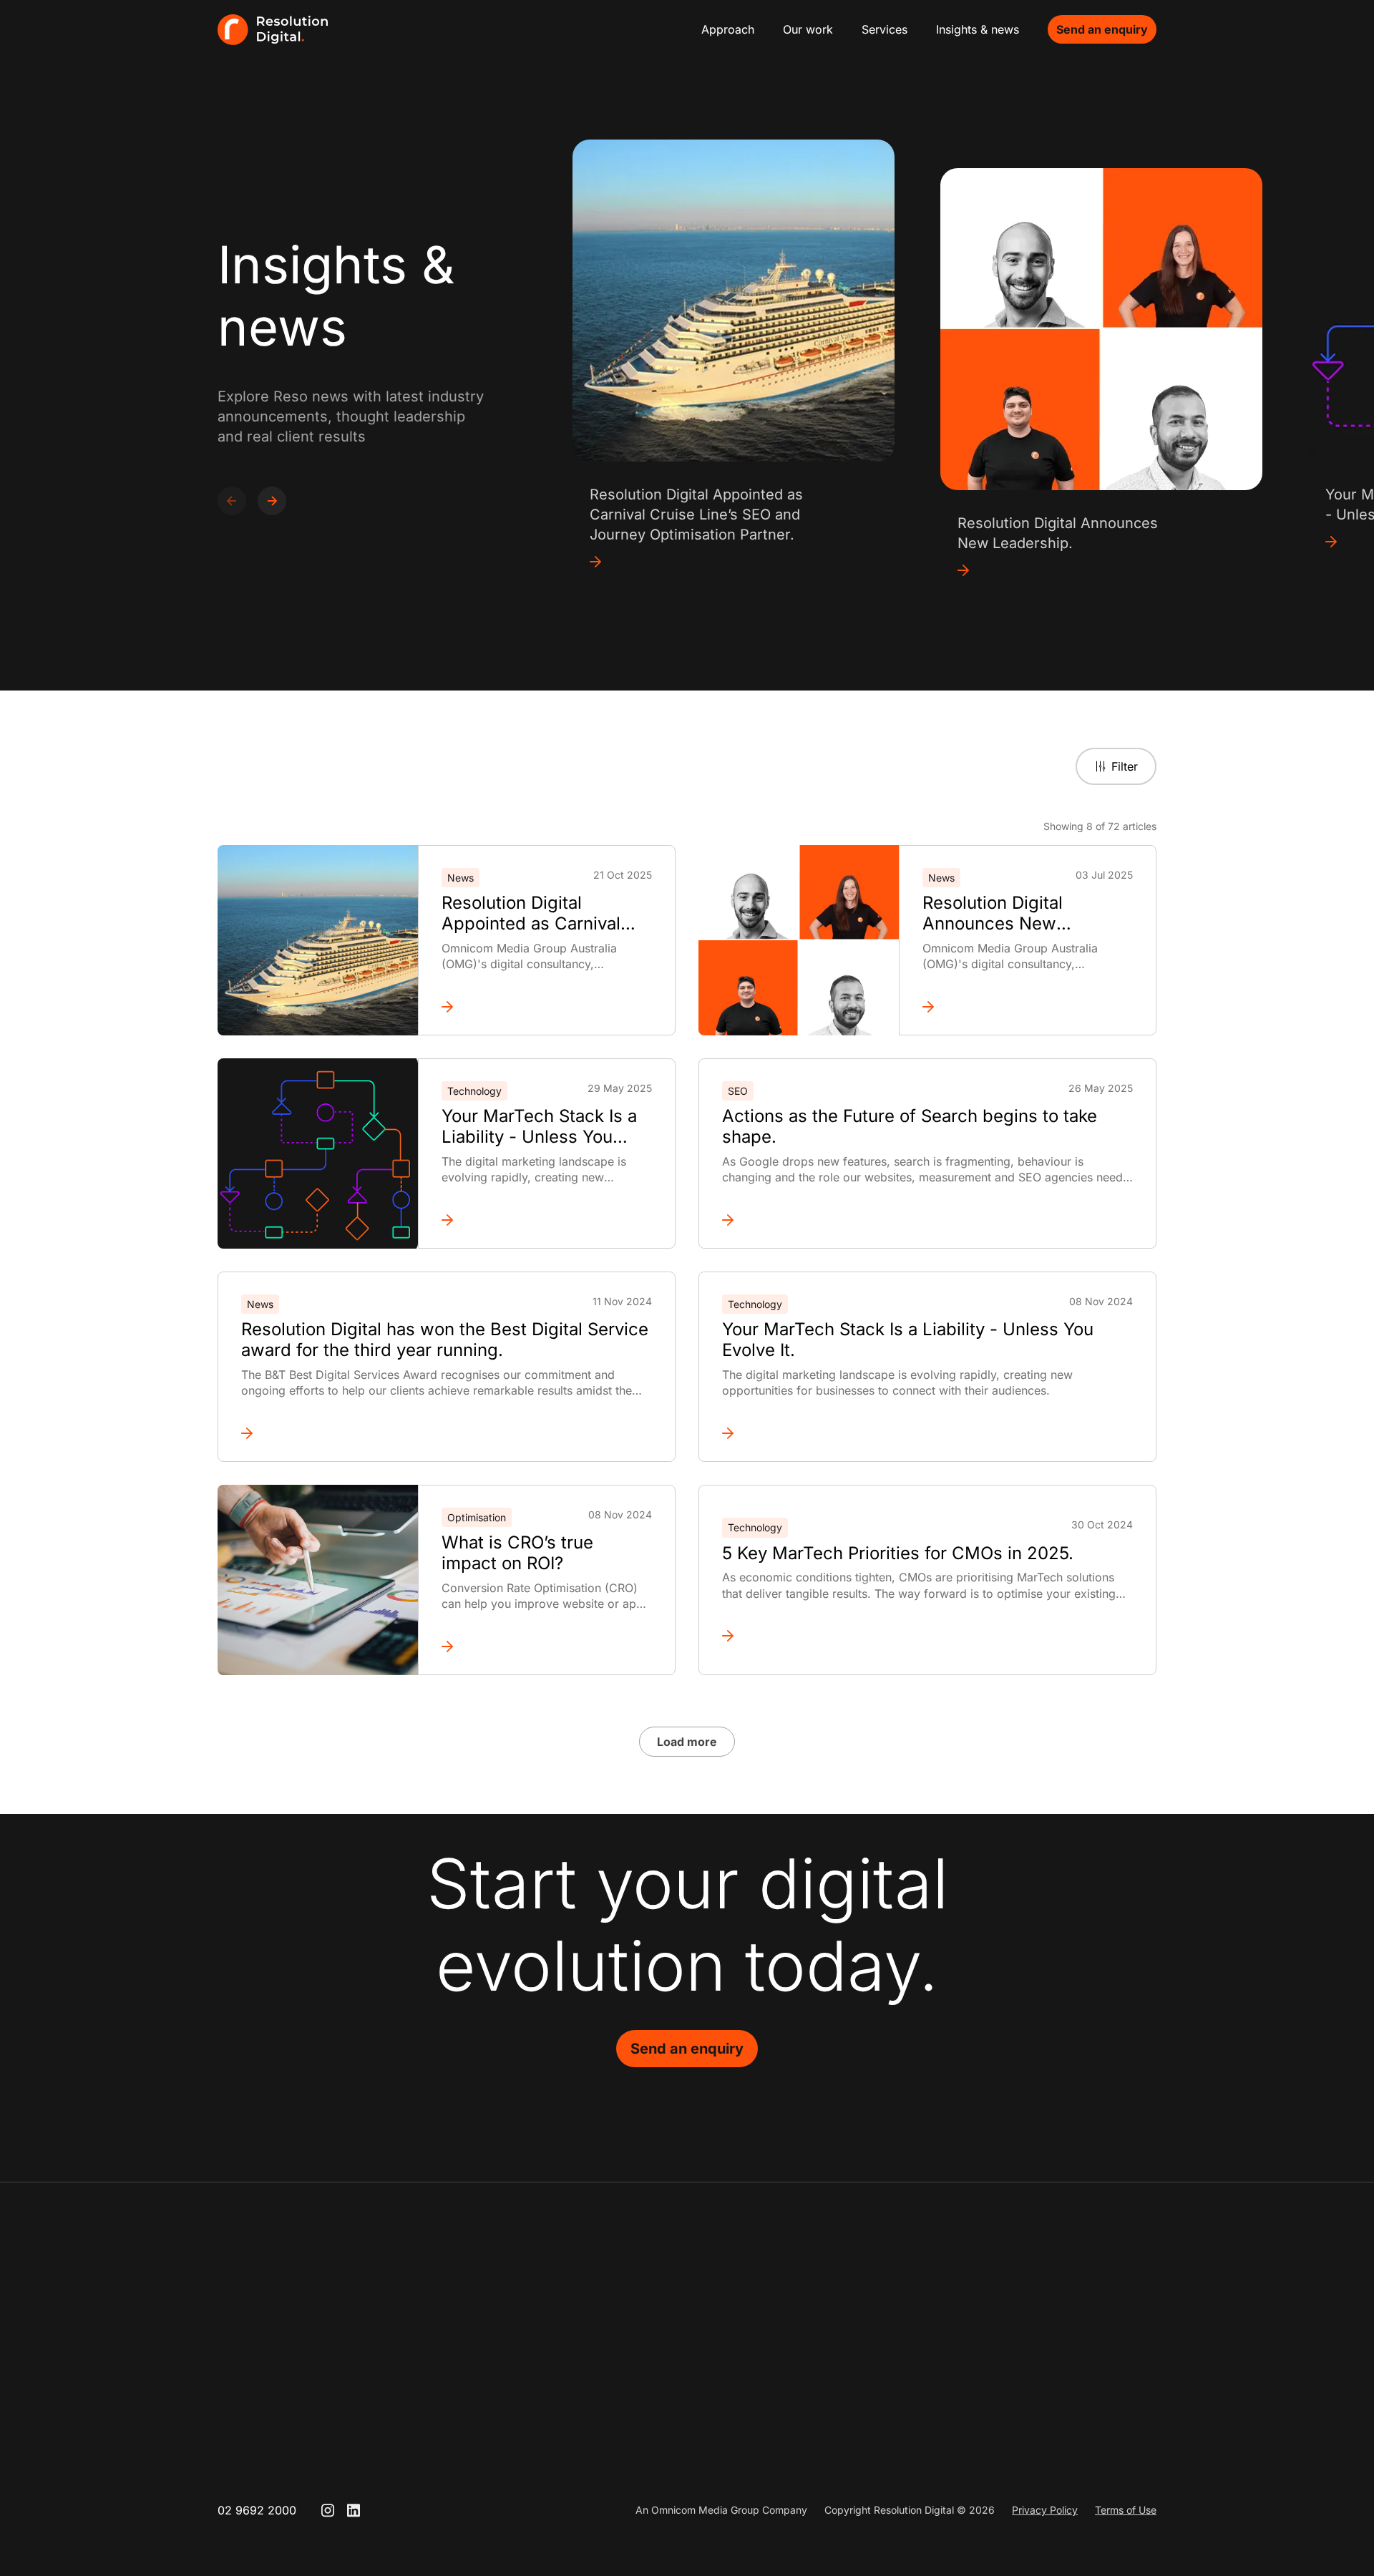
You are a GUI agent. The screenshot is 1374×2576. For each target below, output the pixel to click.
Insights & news (978, 29)
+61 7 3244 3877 (1056, 2364)
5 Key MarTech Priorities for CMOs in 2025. (898, 1553)
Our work (808, 29)
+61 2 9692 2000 (691, 2364)
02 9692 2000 (257, 2510)
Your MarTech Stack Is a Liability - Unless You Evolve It (539, 1127)
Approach (728, 29)
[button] (272, 501)
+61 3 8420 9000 (874, 2364)
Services (885, 29)
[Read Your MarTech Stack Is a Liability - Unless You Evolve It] (547, 1220)
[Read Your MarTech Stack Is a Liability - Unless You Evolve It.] (927, 1433)
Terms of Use (1126, 2510)
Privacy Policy (1045, 2510)
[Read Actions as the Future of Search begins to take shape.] (927, 1220)
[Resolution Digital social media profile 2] (354, 2510)
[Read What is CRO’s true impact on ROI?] (547, 1646)
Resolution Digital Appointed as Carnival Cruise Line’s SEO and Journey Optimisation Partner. (531, 914)
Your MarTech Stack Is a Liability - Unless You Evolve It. (908, 1340)
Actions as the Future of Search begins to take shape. (910, 1127)
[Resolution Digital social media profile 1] (328, 2510)
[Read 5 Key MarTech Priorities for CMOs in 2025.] (927, 1636)
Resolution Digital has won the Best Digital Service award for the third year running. (445, 1340)
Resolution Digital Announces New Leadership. (993, 914)
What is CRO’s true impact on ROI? (517, 1553)
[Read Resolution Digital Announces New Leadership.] (1028, 1007)
